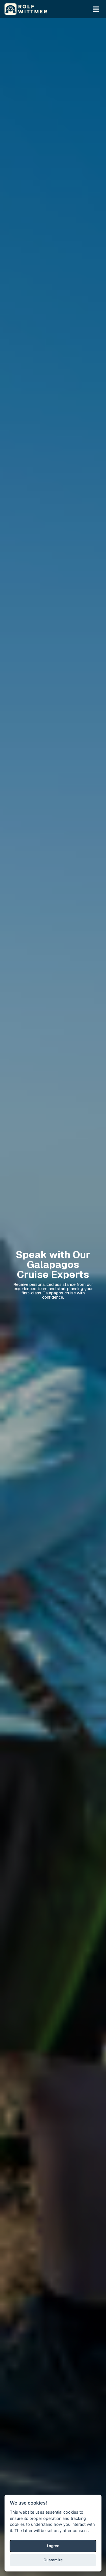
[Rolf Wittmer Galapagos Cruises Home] (26, 9)
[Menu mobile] (96, 9)
